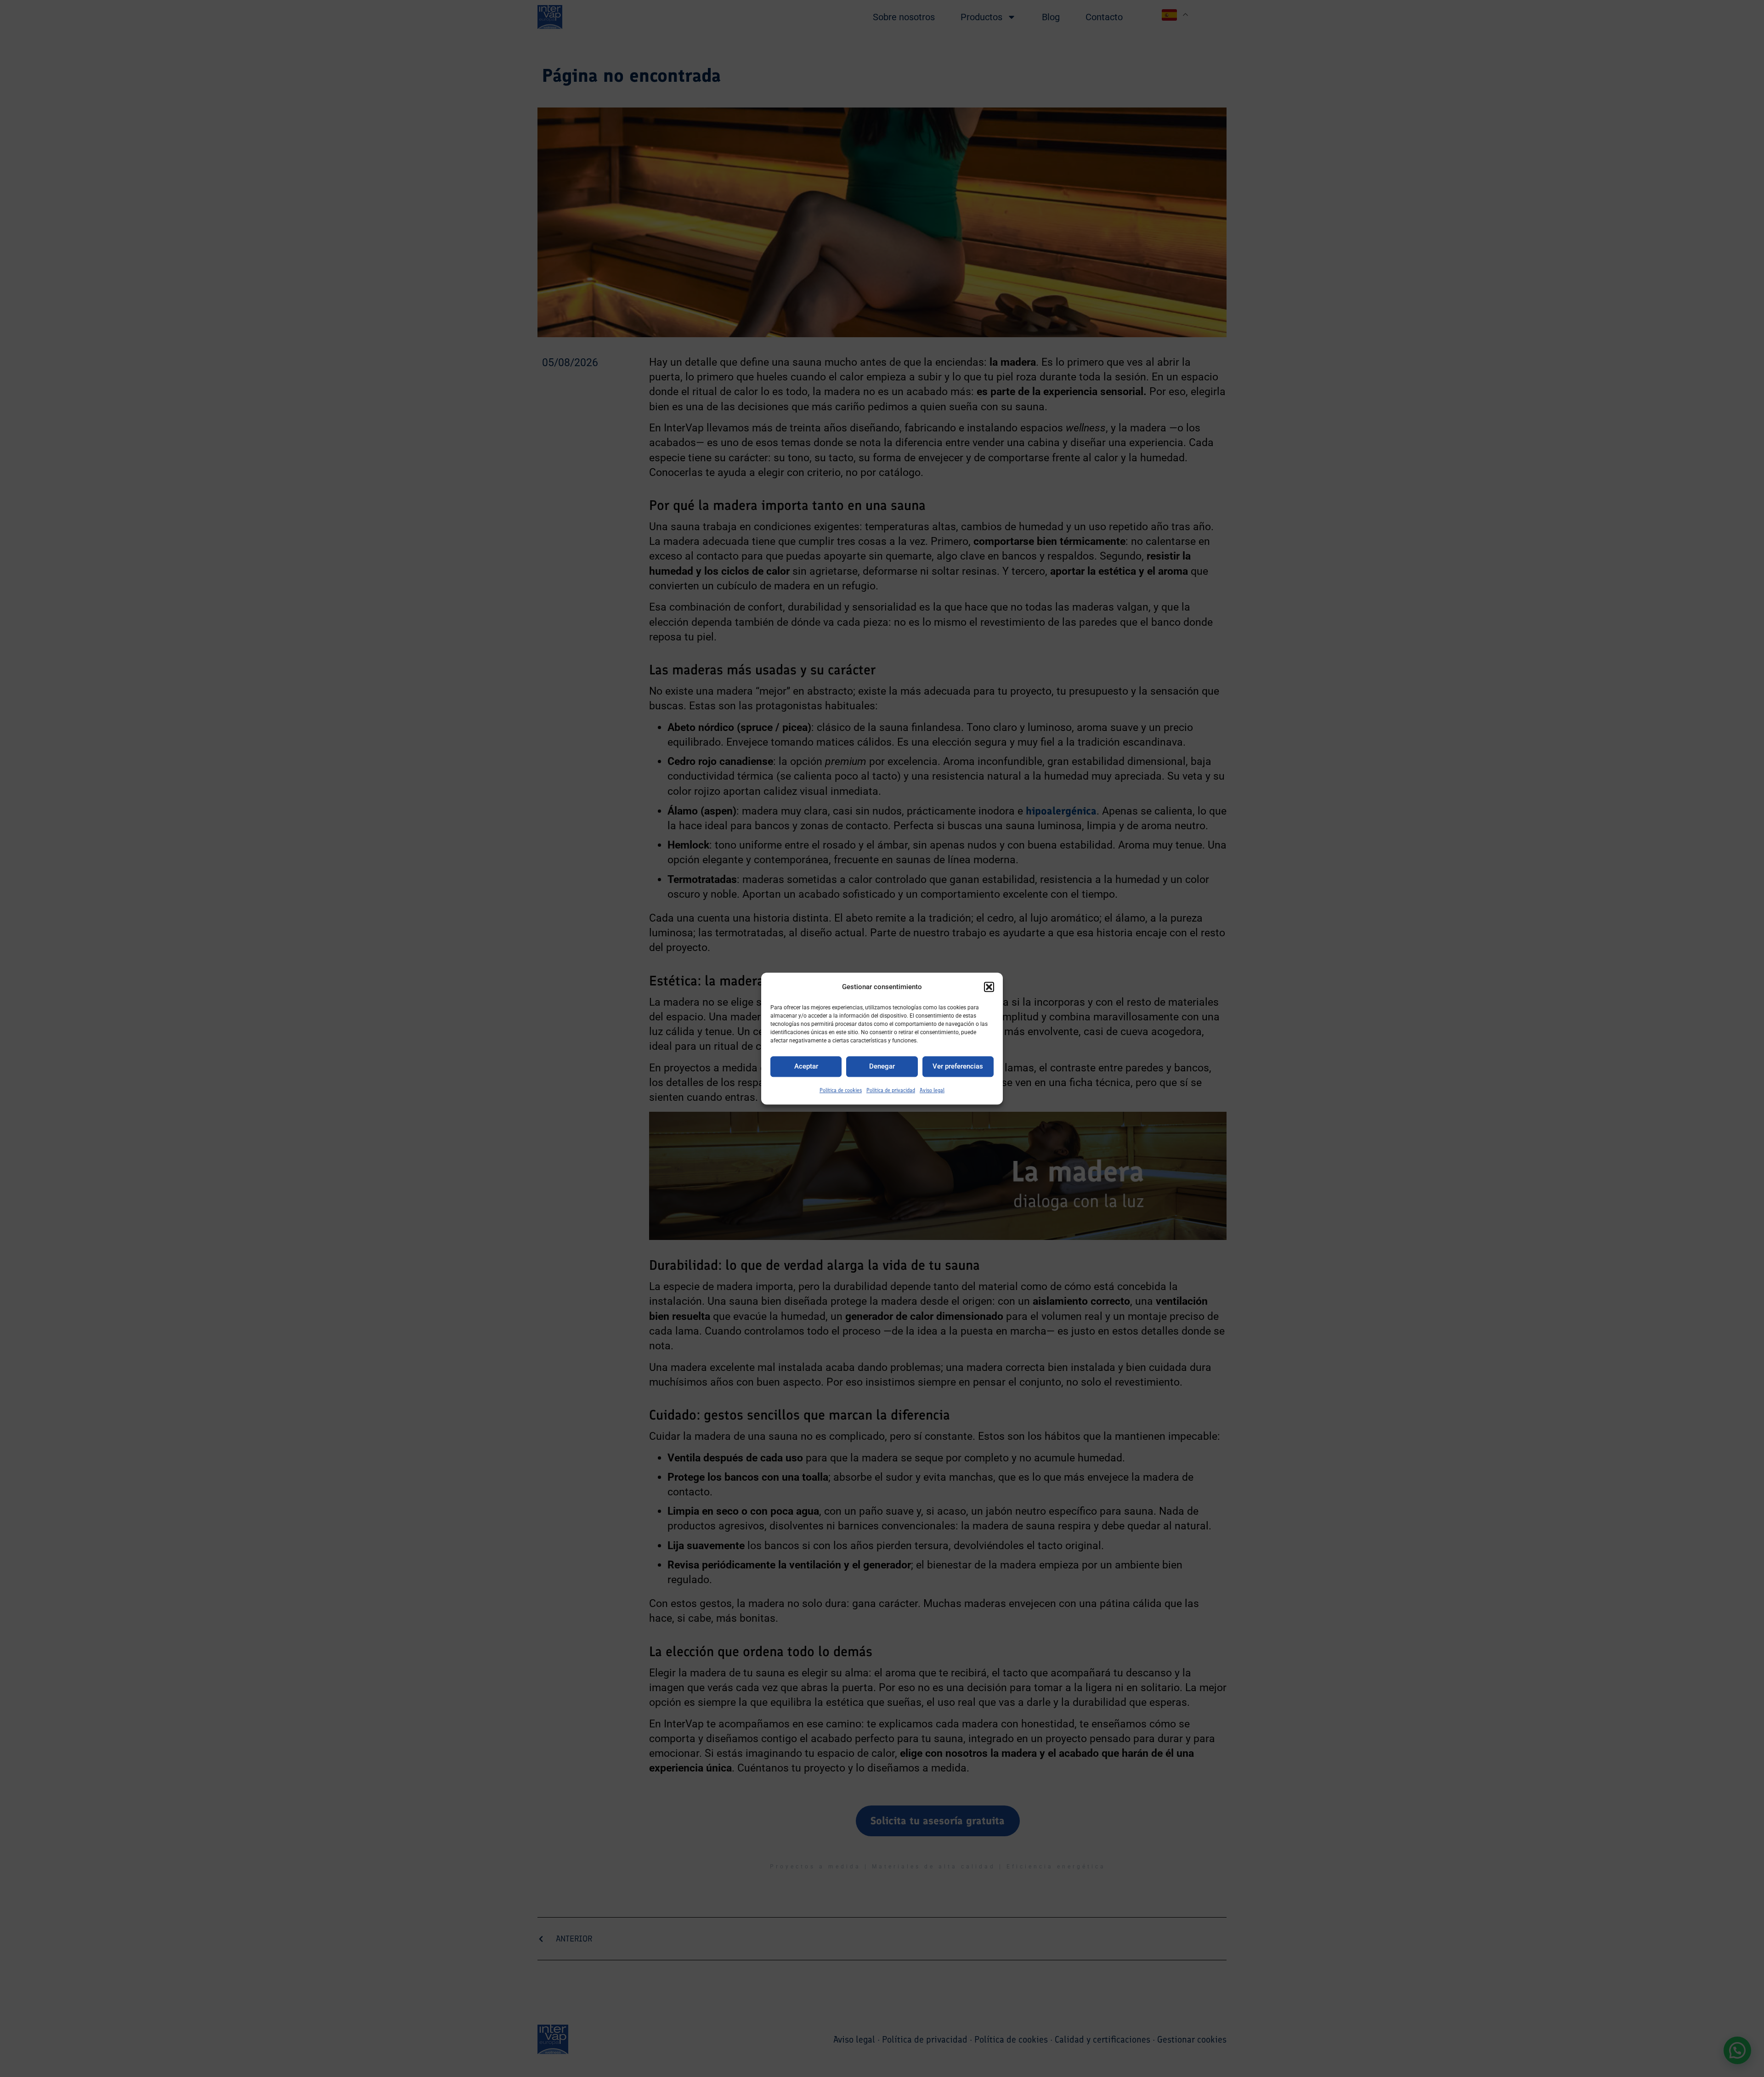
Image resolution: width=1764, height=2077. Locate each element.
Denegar (882, 1067)
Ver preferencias (958, 1067)
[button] (989, 987)
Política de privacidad (891, 1090)
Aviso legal (932, 1090)
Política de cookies (841, 1090)
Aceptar (806, 1067)
